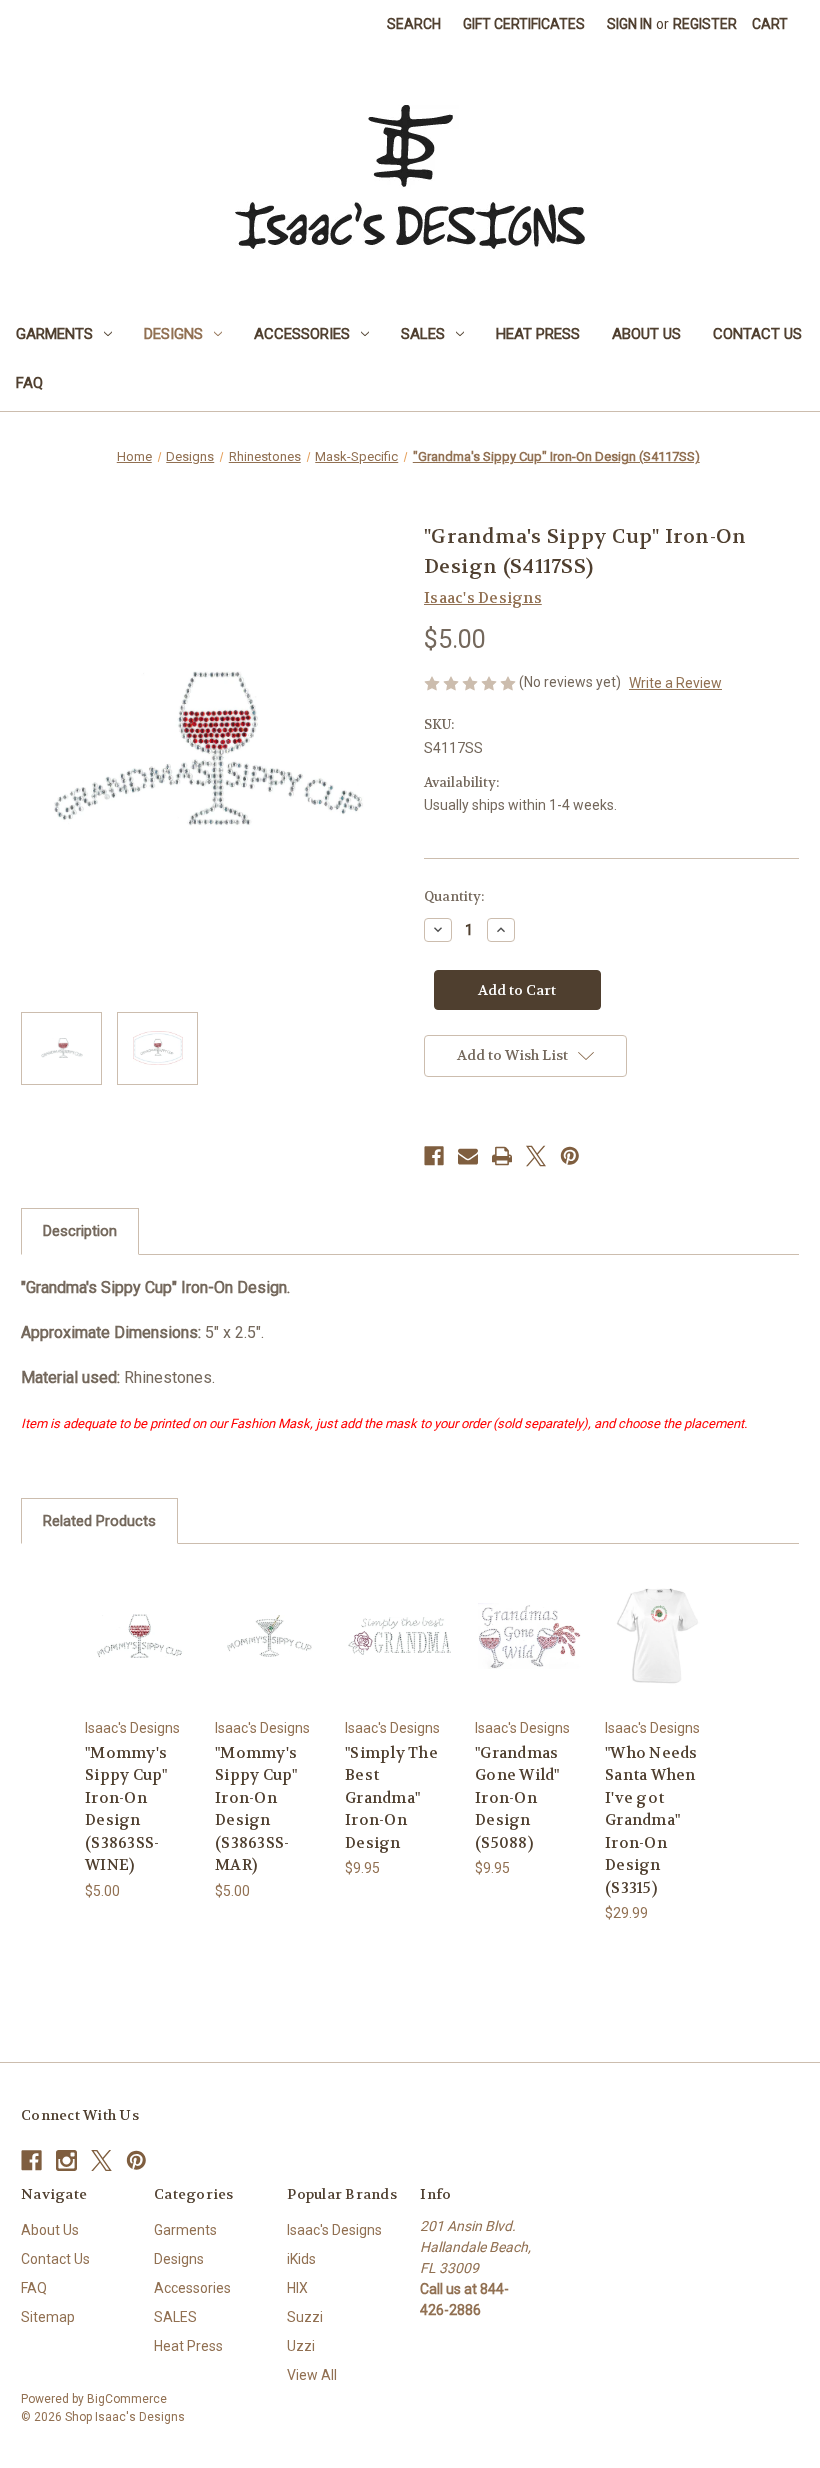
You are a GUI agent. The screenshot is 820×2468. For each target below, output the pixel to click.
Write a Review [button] (675, 683)
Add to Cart (139, 1659)
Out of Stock (530, 1659)
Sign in (629, 24)
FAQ (29, 383)
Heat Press (538, 334)
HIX (297, 2288)
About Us (646, 334)
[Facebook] (434, 1156)
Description (80, 1231)
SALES (423, 334)
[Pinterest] (570, 1156)
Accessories (302, 334)
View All (312, 2375)
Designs (173, 334)
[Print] (502, 1156)
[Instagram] (66, 2160)
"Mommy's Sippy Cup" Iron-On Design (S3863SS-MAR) (256, 1809)
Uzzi (301, 2346)
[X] (536, 1156)
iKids (301, 2259)
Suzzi (305, 2317)
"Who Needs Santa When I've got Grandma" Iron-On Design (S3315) (651, 1820)
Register (705, 24)
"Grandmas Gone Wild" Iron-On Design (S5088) (517, 1798)
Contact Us (757, 334)
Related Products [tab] (99, 1521)
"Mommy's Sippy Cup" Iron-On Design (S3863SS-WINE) (126, 1809)
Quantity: (454, 896)
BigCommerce (127, 2399)
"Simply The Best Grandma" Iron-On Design (391, 1798)
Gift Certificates (524, 24)
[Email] (468, 1156)
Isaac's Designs (334, 2230)
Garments (54, 334)
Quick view (139, 1610)
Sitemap (48, 2317)
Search (414, 24)
